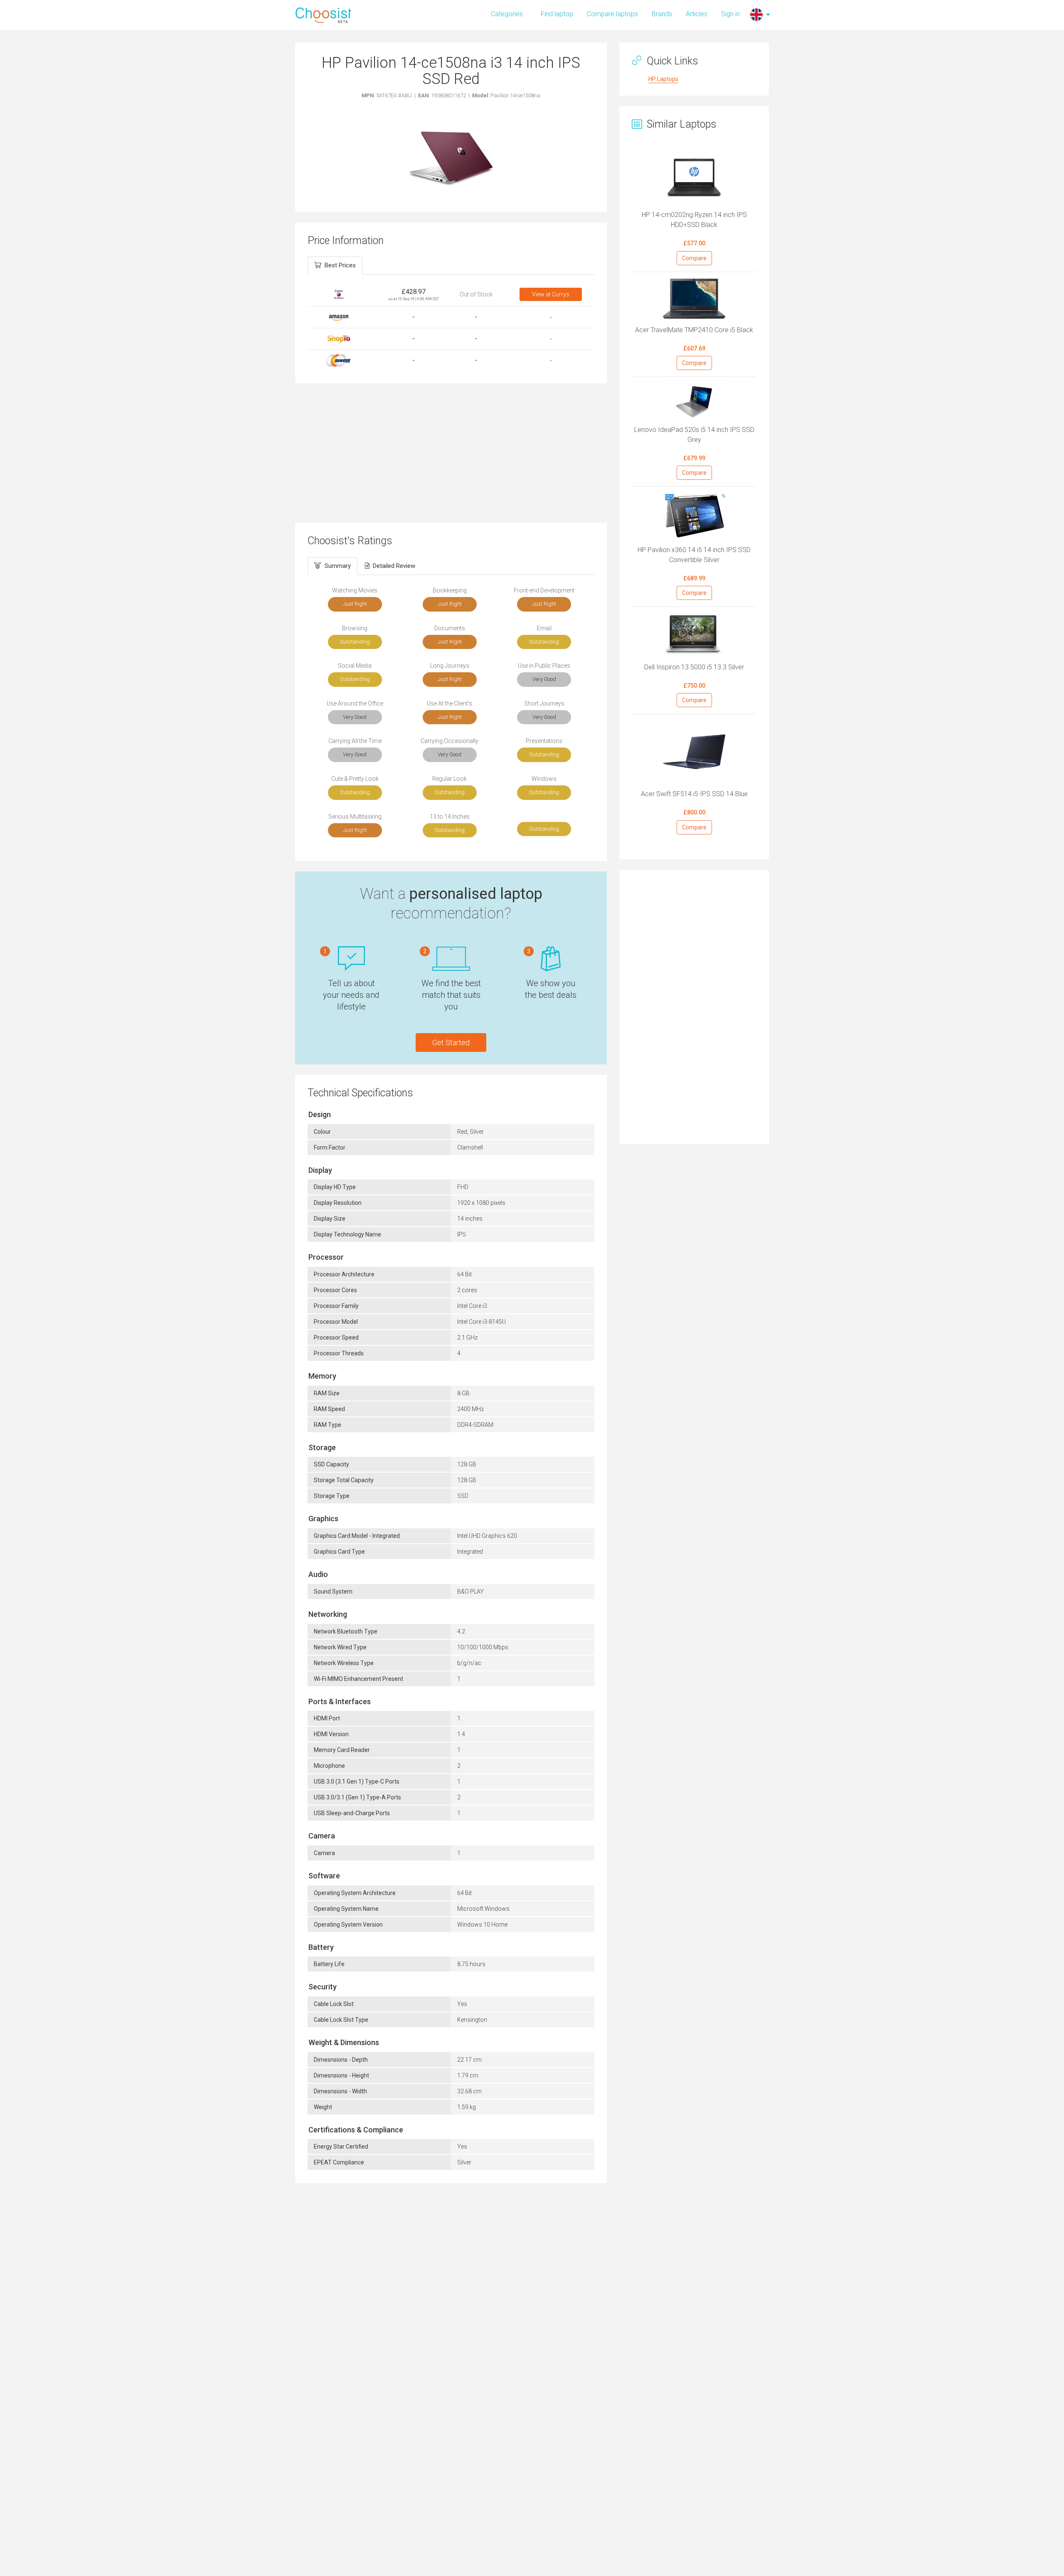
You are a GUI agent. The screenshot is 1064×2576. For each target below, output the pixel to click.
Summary (338, 566)
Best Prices (340, 265)
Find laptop (557, 14)
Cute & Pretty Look (355, 779)
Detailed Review (394, 566)
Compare (694, 258)
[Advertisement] (451, 452)
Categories (507, 14)
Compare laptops (612, 14)
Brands (662, 14)
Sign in (730, 14)
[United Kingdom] (756, 15)
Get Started (451, 1042)
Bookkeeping (450, 590)
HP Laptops (663, 79)
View (551, 294)
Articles (697, 14)
